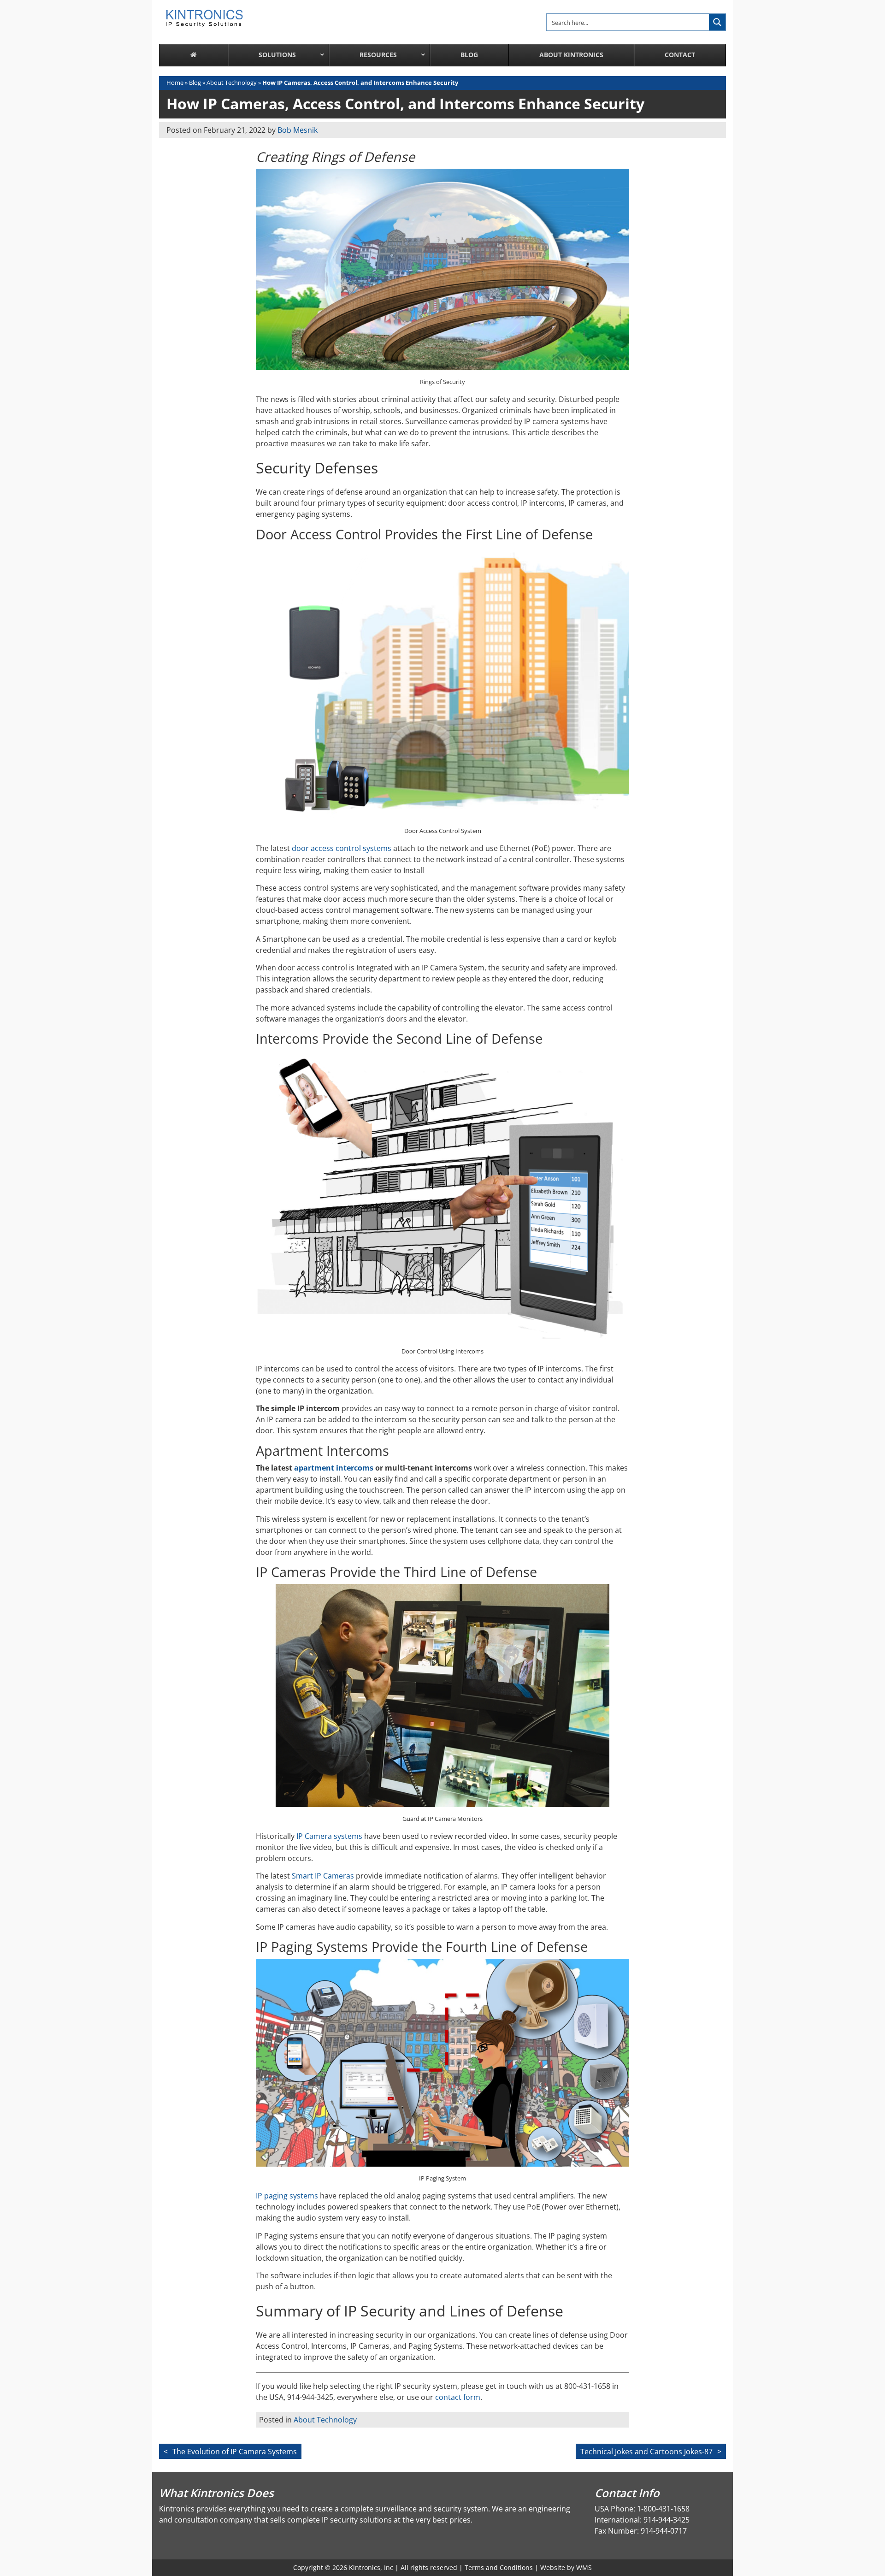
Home (175, 83)
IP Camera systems (329, 1836)
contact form (458, 2397)
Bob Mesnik (298, 130)
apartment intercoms (334, 1468)
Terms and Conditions (499, 2567)
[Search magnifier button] (717, 22)
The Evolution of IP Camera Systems (235, 2452)
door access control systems (342, 848)
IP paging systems (287, 2196)
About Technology (232, 83)
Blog (195, 83)
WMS (584, 2567)
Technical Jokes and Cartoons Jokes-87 (646, 2452)
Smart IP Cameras (323, 1876)
